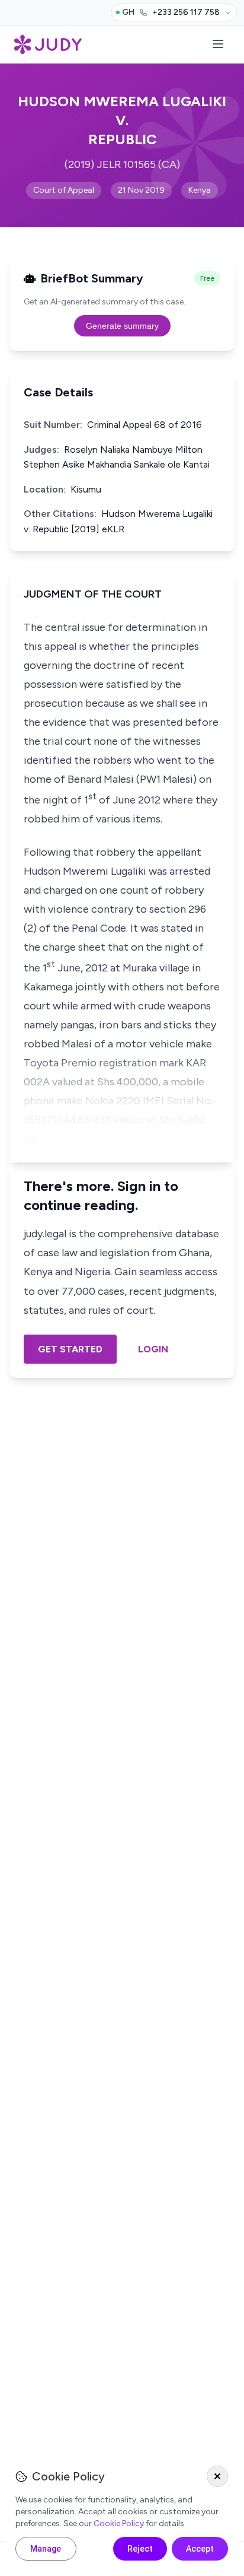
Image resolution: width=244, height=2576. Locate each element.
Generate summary (122, 326)
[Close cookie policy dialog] (217, 2476)
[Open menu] (218, 45)
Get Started (70, 1349)
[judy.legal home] (48, 45)
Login (153, 1349)
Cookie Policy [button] (119, 2523)
